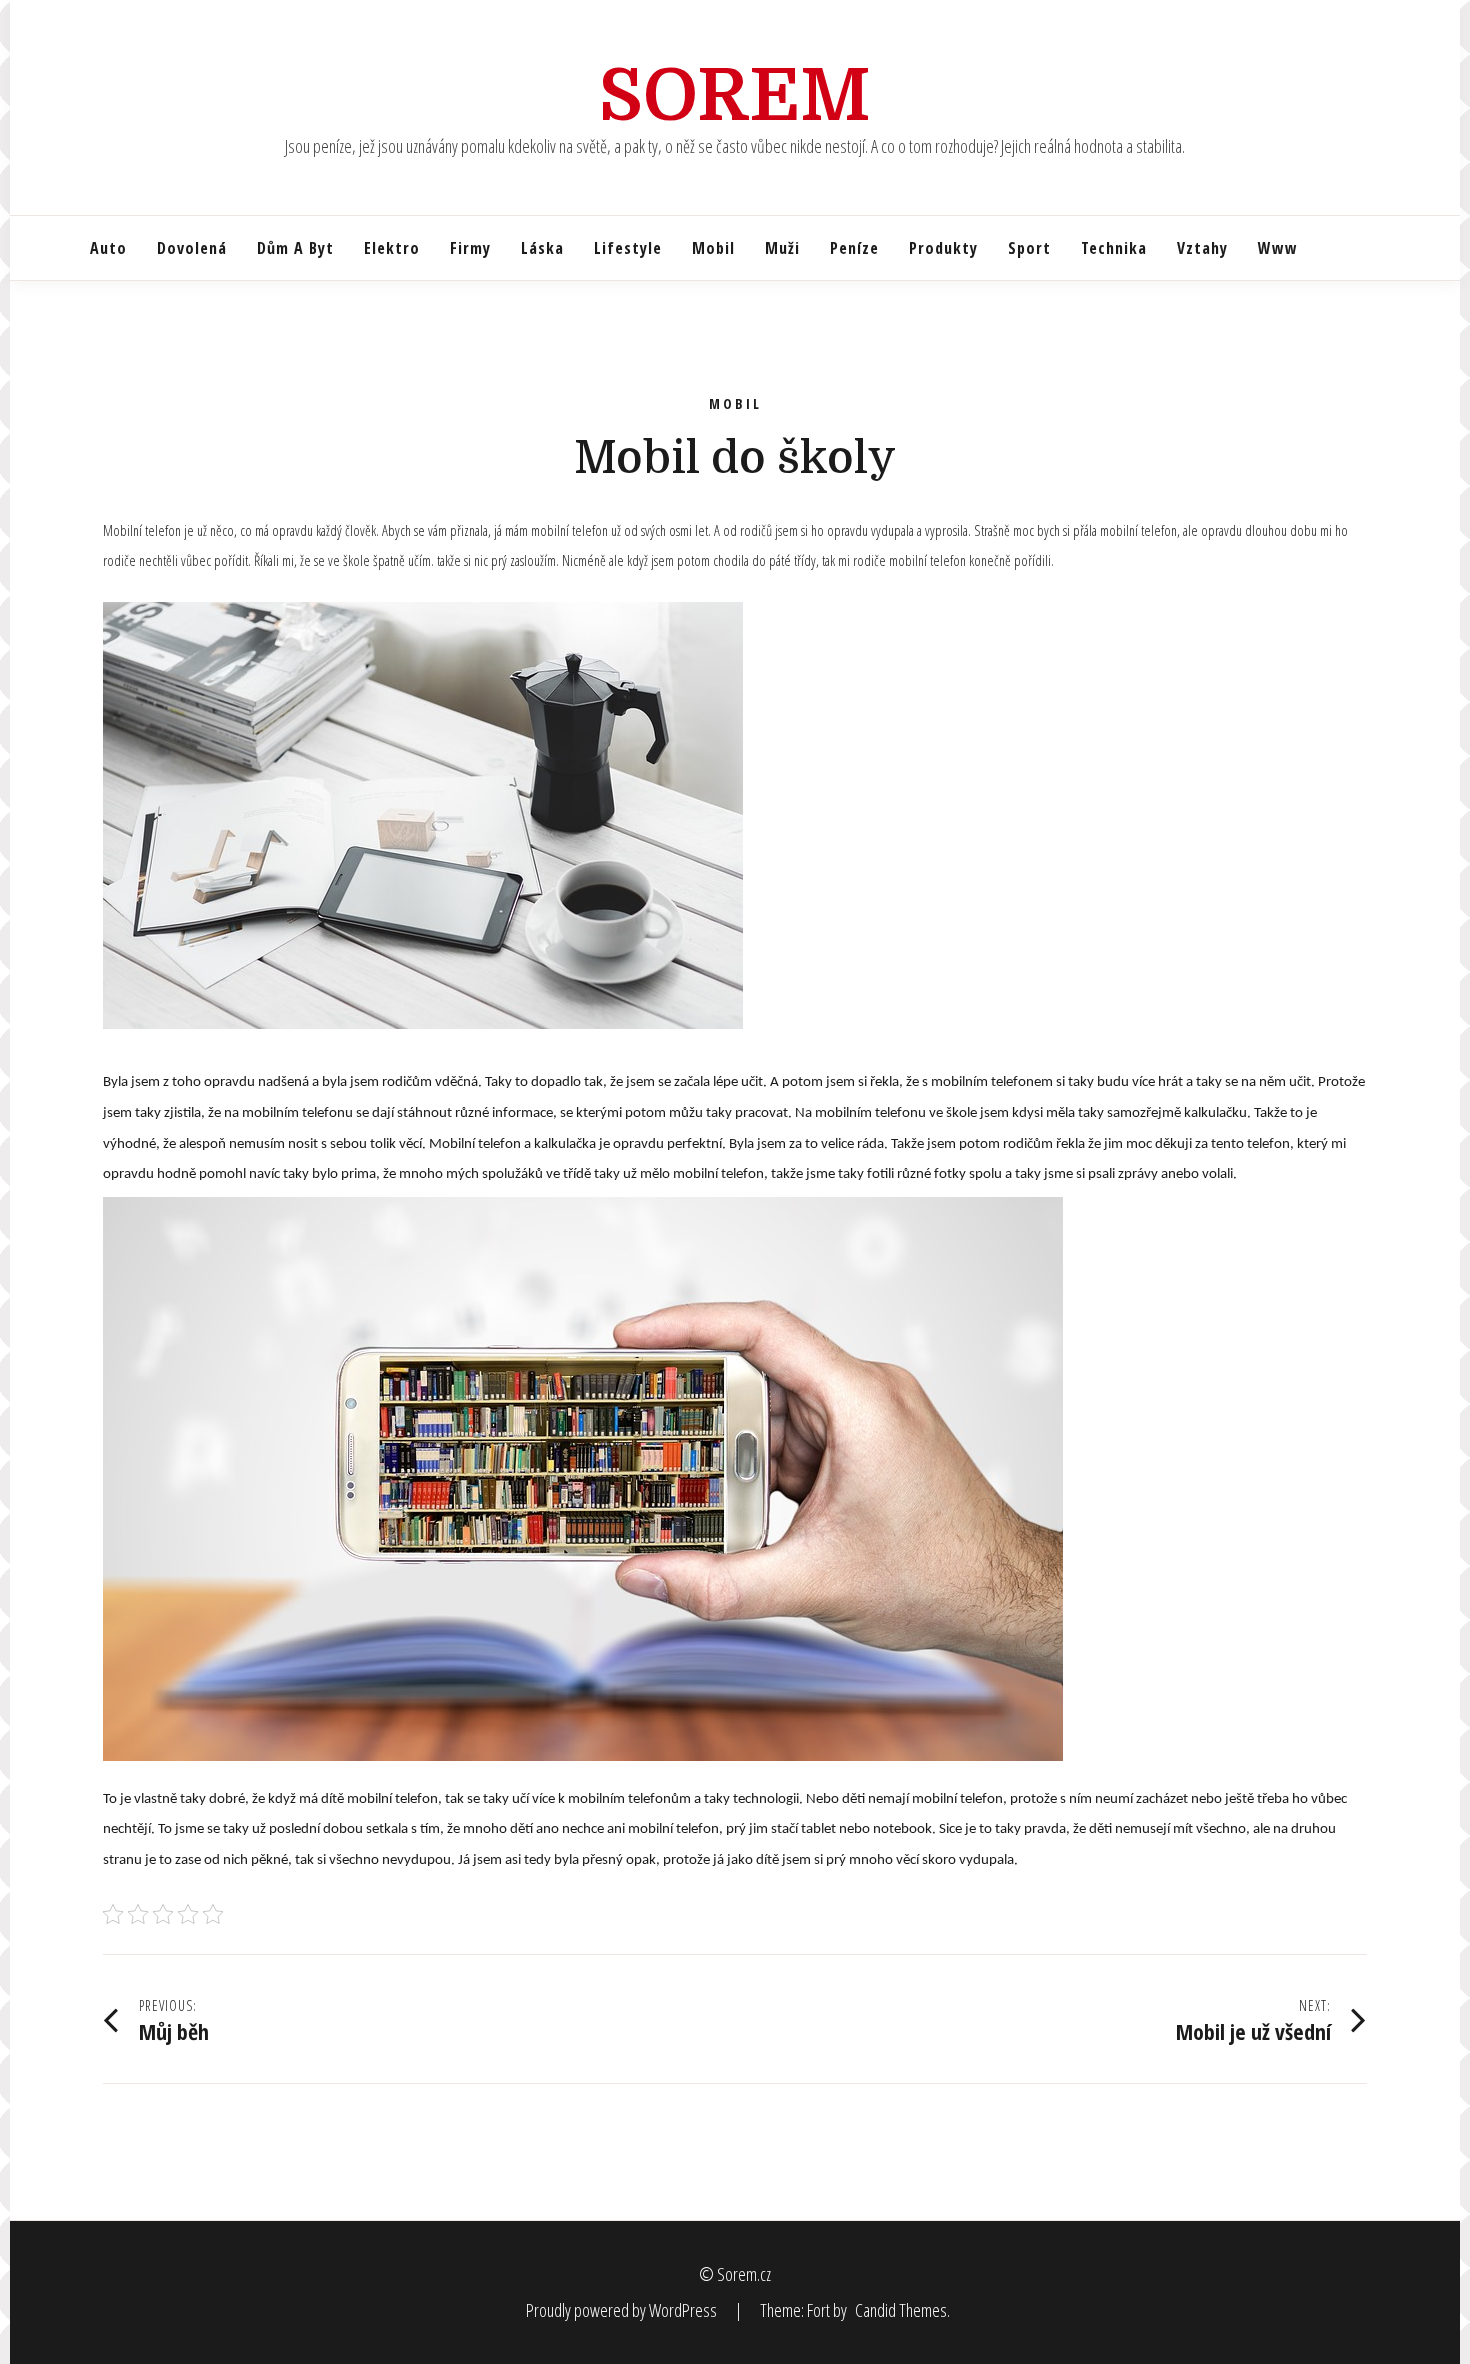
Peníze (854, 248)
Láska (542, 248)
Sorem (735, 96)
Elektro (392, 248)
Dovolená (192, 248)
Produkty (943, 248)
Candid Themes (901, 2310)
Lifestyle (628, 248)
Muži (782, 248)
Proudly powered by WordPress (623, 2310)
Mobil (713, 248)
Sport (1029, 248)
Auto (108, 248)
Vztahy (1202, 248)
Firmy (470, 248)
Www (1278, 248)
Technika (1114, 248)
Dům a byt (295, 248)
